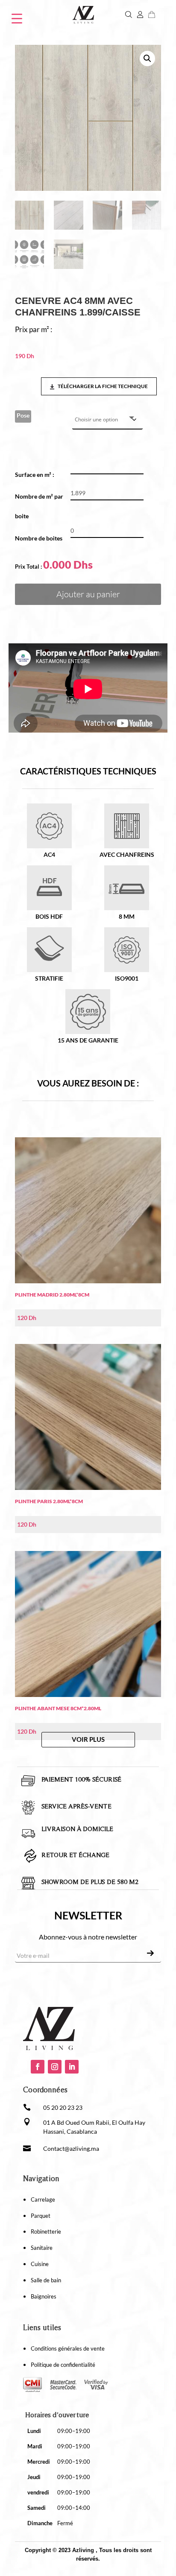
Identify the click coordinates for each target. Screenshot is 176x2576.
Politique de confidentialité (63, 2365)
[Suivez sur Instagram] (55, 2067)
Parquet (41, 2216)
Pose (23, 415)
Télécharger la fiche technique (102, 386)
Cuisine (40, 2264)
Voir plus (88, 1739)
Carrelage (43, 2199)
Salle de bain (46, 2280)
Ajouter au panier (88, 594)
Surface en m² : (38, 475)
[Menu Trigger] (17, 18)
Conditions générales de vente (68, 2348)
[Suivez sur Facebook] (38, 2067)
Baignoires (44, 2296)
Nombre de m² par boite (39, 506)
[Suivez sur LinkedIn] (72, 2067)
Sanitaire (42, 2248)
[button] (147, 58)
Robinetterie (46, 2231)
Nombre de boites (39, 538)
